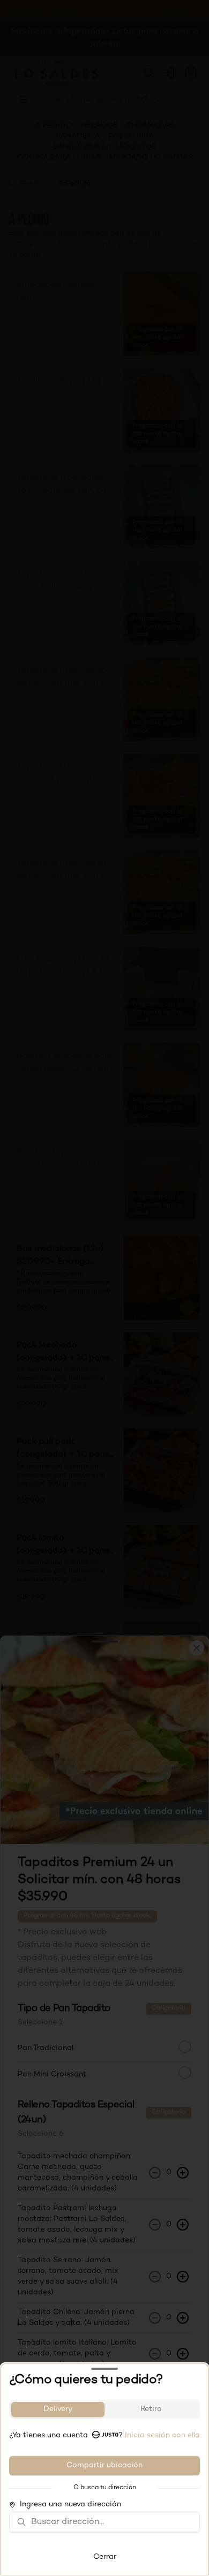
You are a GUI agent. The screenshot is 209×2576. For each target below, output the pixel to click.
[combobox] (112, 2522)
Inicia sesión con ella (162, 2435)
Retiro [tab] (151, 2409)
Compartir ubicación (104, 2465)
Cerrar (105, 2557)
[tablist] (104, 2409)
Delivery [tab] (58, 2409)
